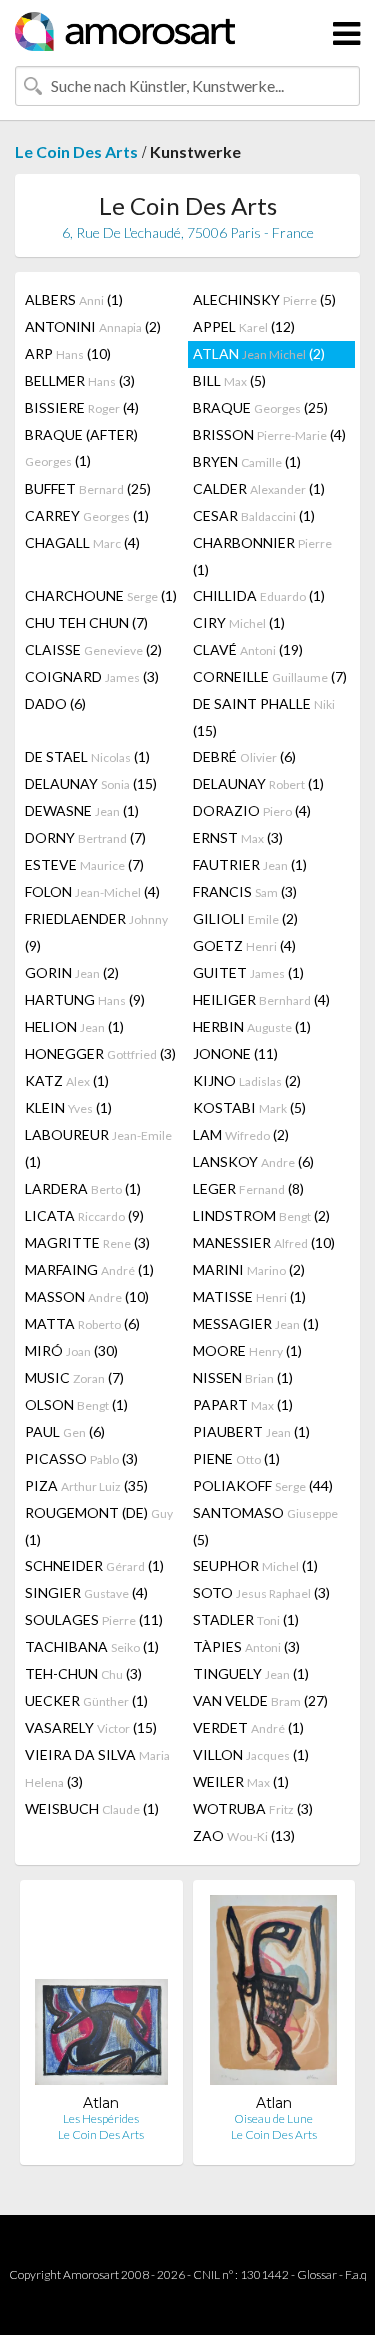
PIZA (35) (86, 1485)
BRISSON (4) (269, 434)
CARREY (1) (87, 515)
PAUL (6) (65, 1431)
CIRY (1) (239, 622)
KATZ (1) (67, 1080)
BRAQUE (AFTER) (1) (81, 447)
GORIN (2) (72, 972)
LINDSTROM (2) (261, 1215)
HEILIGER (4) (261, 999)
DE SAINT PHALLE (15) (264, 717)
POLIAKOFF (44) (263, 1485)
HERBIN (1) (252, 1026)
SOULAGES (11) (94, 1619)
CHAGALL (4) (82, 542)
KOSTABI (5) (249, 1107)
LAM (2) (241, 1134)
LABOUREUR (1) (98, 1148)
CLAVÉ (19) (248, 649)
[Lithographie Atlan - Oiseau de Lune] (273, 1994)
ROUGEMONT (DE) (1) (99, 1526)
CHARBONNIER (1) (262, 556)
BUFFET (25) (88, 488)
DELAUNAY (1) (258, 783)
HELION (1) (74, 1026)
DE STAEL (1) (87, 756)
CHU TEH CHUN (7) (86, 622)
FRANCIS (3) (245, 891)
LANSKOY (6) (253, 1161)
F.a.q (356, 2274)
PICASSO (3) (81, 1458)
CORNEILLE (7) (270, 676)
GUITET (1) (248, 972)
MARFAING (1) (89, 1269)
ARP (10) (68, 353)
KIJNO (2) (247, 1080)
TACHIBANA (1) (92, 1646)
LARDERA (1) (83, 1188)
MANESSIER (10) (264, 1242)
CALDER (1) (259, 488)
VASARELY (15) (91, 1727)
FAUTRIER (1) (250, 864)
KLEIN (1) (68, 1107)
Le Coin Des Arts (76, 151)
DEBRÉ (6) (244, 756)
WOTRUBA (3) (253, 1808)
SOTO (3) (261, 1592)
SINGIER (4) (86, 1592)
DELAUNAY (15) (91, 783)
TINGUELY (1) (251, 1673)
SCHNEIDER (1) (94, 1565)
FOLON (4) (92, 891)
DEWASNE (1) (82, 810)
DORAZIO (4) (252, 810)
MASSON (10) (87, 1296)
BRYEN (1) (247, 461)
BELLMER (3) (80, 380)
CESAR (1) (254, 515)
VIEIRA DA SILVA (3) (97, 1768)
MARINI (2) (249, 1269)
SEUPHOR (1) (255, 1565)
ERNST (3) (238, 837)
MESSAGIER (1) (256, 1323)
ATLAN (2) (259, 353)
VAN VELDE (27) (260, 1700)
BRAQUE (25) (260, 407)
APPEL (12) (244, 326)
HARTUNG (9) (85, 999)
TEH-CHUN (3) (83, 1673)
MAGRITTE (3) (87, 1242)
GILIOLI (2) (245, 918)
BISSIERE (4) (82, 407)
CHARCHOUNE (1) (101, 595)
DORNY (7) (85, 837)
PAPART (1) (243, 1404)
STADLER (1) (246, 1619)
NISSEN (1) (243, 1377)
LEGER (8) (248, 1188)
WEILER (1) (241, 1781)
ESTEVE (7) (84, 864)
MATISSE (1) (249, 1296)
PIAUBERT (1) (251, 1431)
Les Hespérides (101, 2118)
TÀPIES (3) (246, 1646)
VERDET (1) (248, 1727)
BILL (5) (229, 380)
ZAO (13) (244, 1835)
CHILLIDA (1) (259, 595)
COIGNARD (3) (92, 676)
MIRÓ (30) (71, 1350)
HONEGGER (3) (100, 1053)
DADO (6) (55, 703)
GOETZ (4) (244, 945)
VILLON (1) (251, 1754)
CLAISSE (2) (93, 649)
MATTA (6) (82, 1323)
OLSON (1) (76, 1404)
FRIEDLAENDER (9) (96, 932)
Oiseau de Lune (273, 2118)
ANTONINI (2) (93, 326)
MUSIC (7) (74, 1377)
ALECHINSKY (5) (264, 299)
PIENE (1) (236, 1458)
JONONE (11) (235, 1053)
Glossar (317, 2274)
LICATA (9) (84, 1215)
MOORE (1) (247, 1350)
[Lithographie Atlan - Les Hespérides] (101, 1994)
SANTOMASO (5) (265, 1526)
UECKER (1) (86, 1700)
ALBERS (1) (74, 299)
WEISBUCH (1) (92, 1808)
